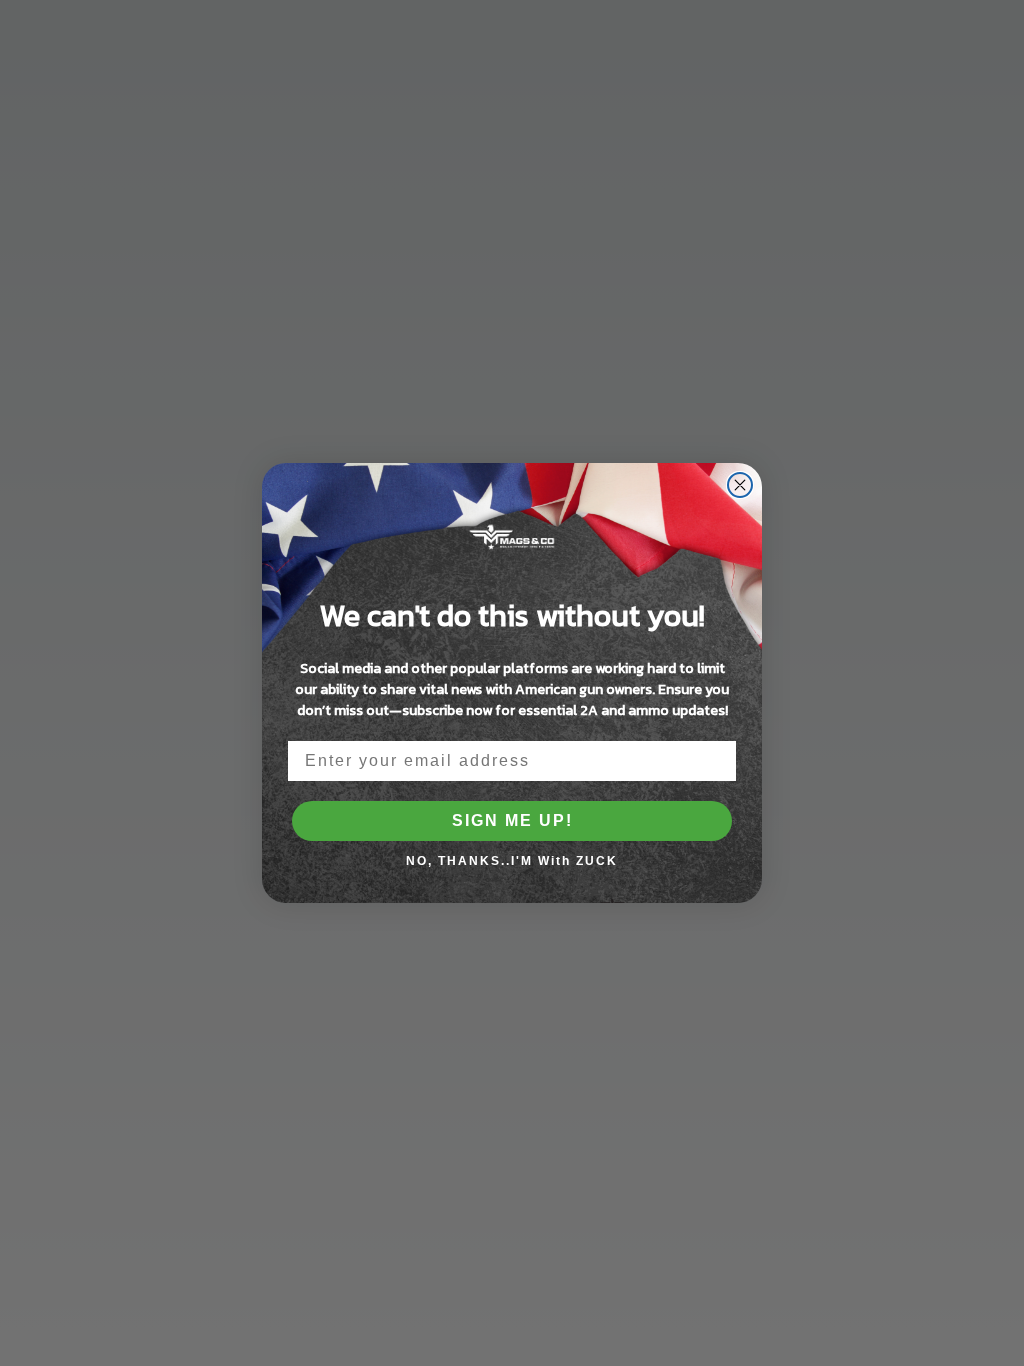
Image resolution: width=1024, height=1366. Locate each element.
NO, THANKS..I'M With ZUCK (512, 861)
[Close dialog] (740, 485)
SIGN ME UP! (512, 820)
